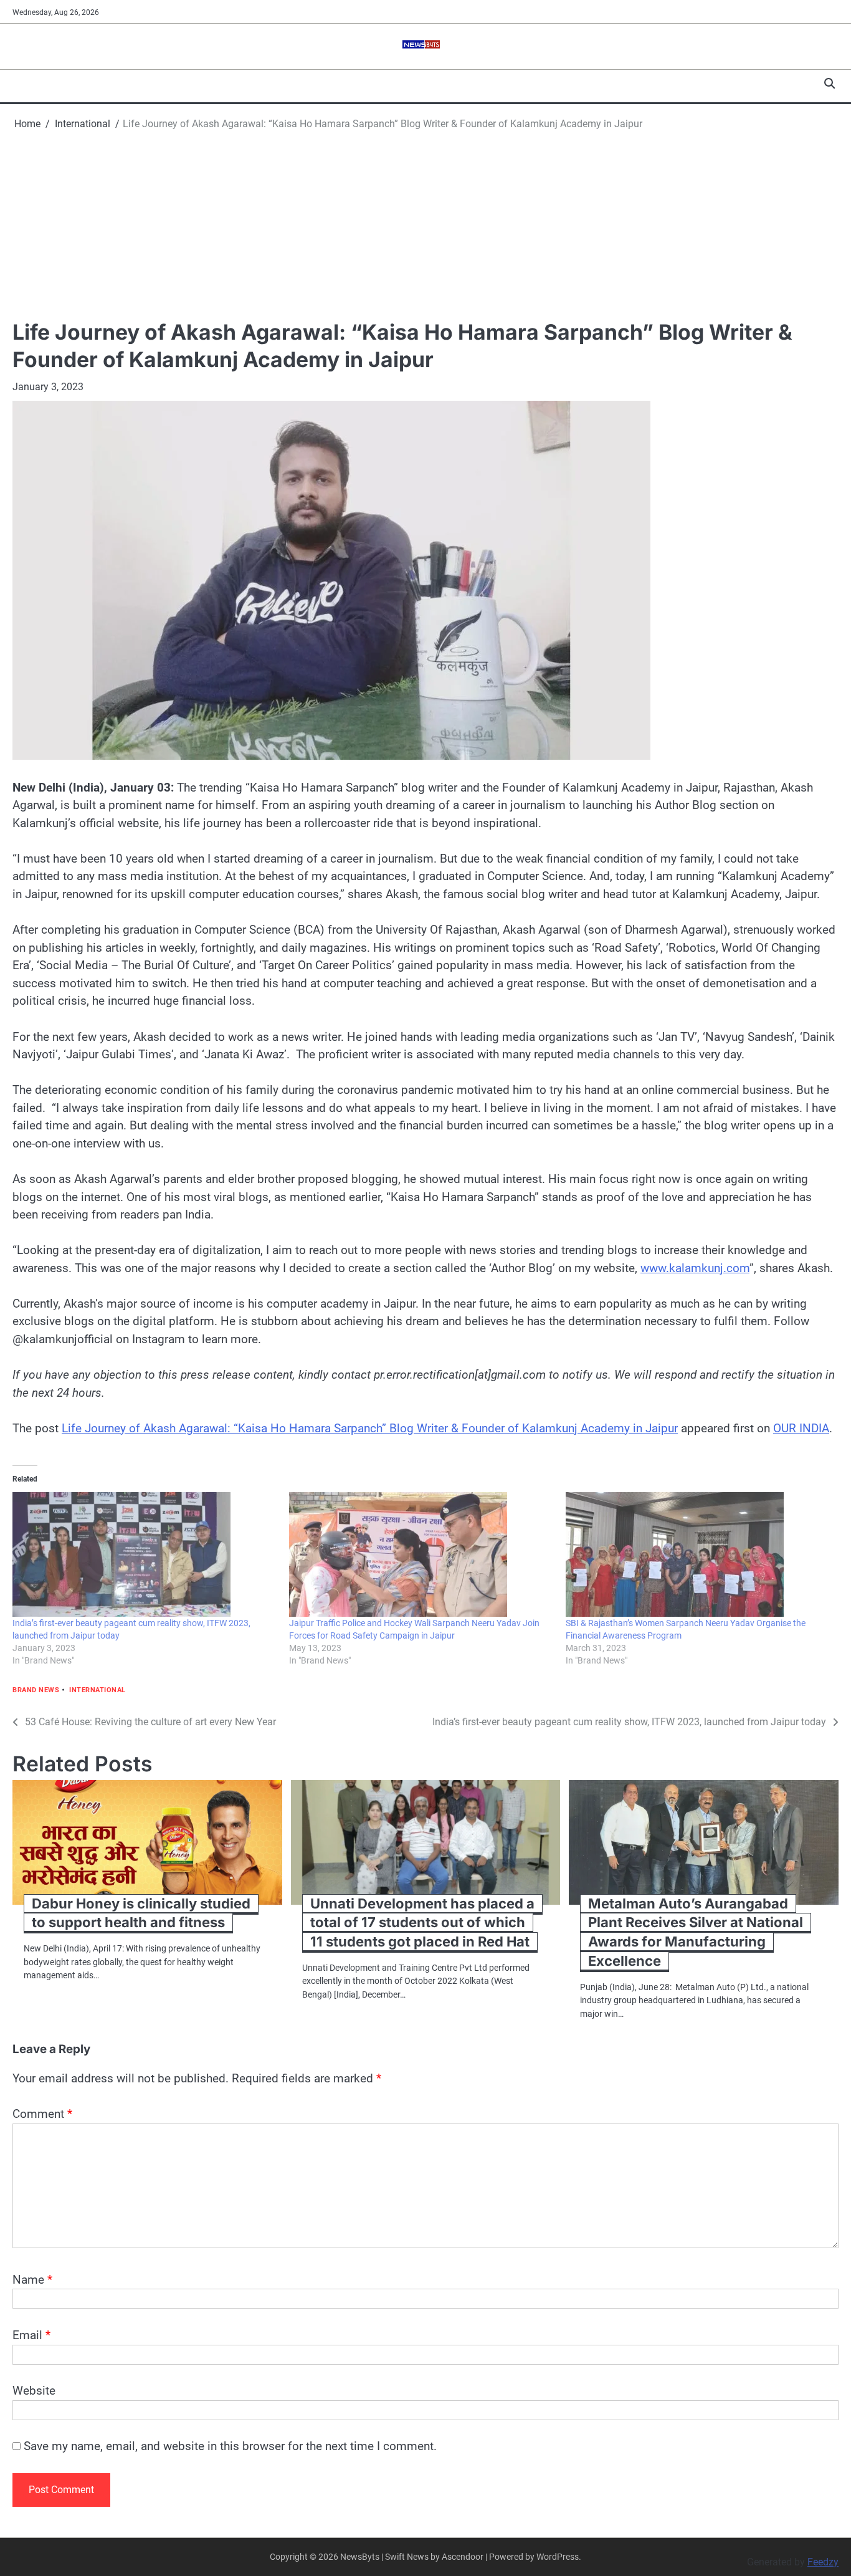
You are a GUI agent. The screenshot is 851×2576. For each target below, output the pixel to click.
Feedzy (823, 2562)
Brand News (36, 1690)
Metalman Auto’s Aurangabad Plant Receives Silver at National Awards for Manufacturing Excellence (696, 1932)
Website (34, 2391)
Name (32, 2280)
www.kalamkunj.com (695, 1268)
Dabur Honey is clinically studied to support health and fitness (141, 1913)
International (97, 1690)
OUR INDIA (801, 1428)
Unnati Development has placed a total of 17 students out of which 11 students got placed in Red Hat (422, 1923)
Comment (42, 2114)
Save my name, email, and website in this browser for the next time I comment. (230, 2446)
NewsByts (360, 2557)
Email (31, 2335)
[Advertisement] (425, 225)
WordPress (558, 2557)
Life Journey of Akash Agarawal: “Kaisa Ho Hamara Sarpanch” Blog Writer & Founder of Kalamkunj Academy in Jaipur (370, 1428)
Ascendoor (463, 2557)
